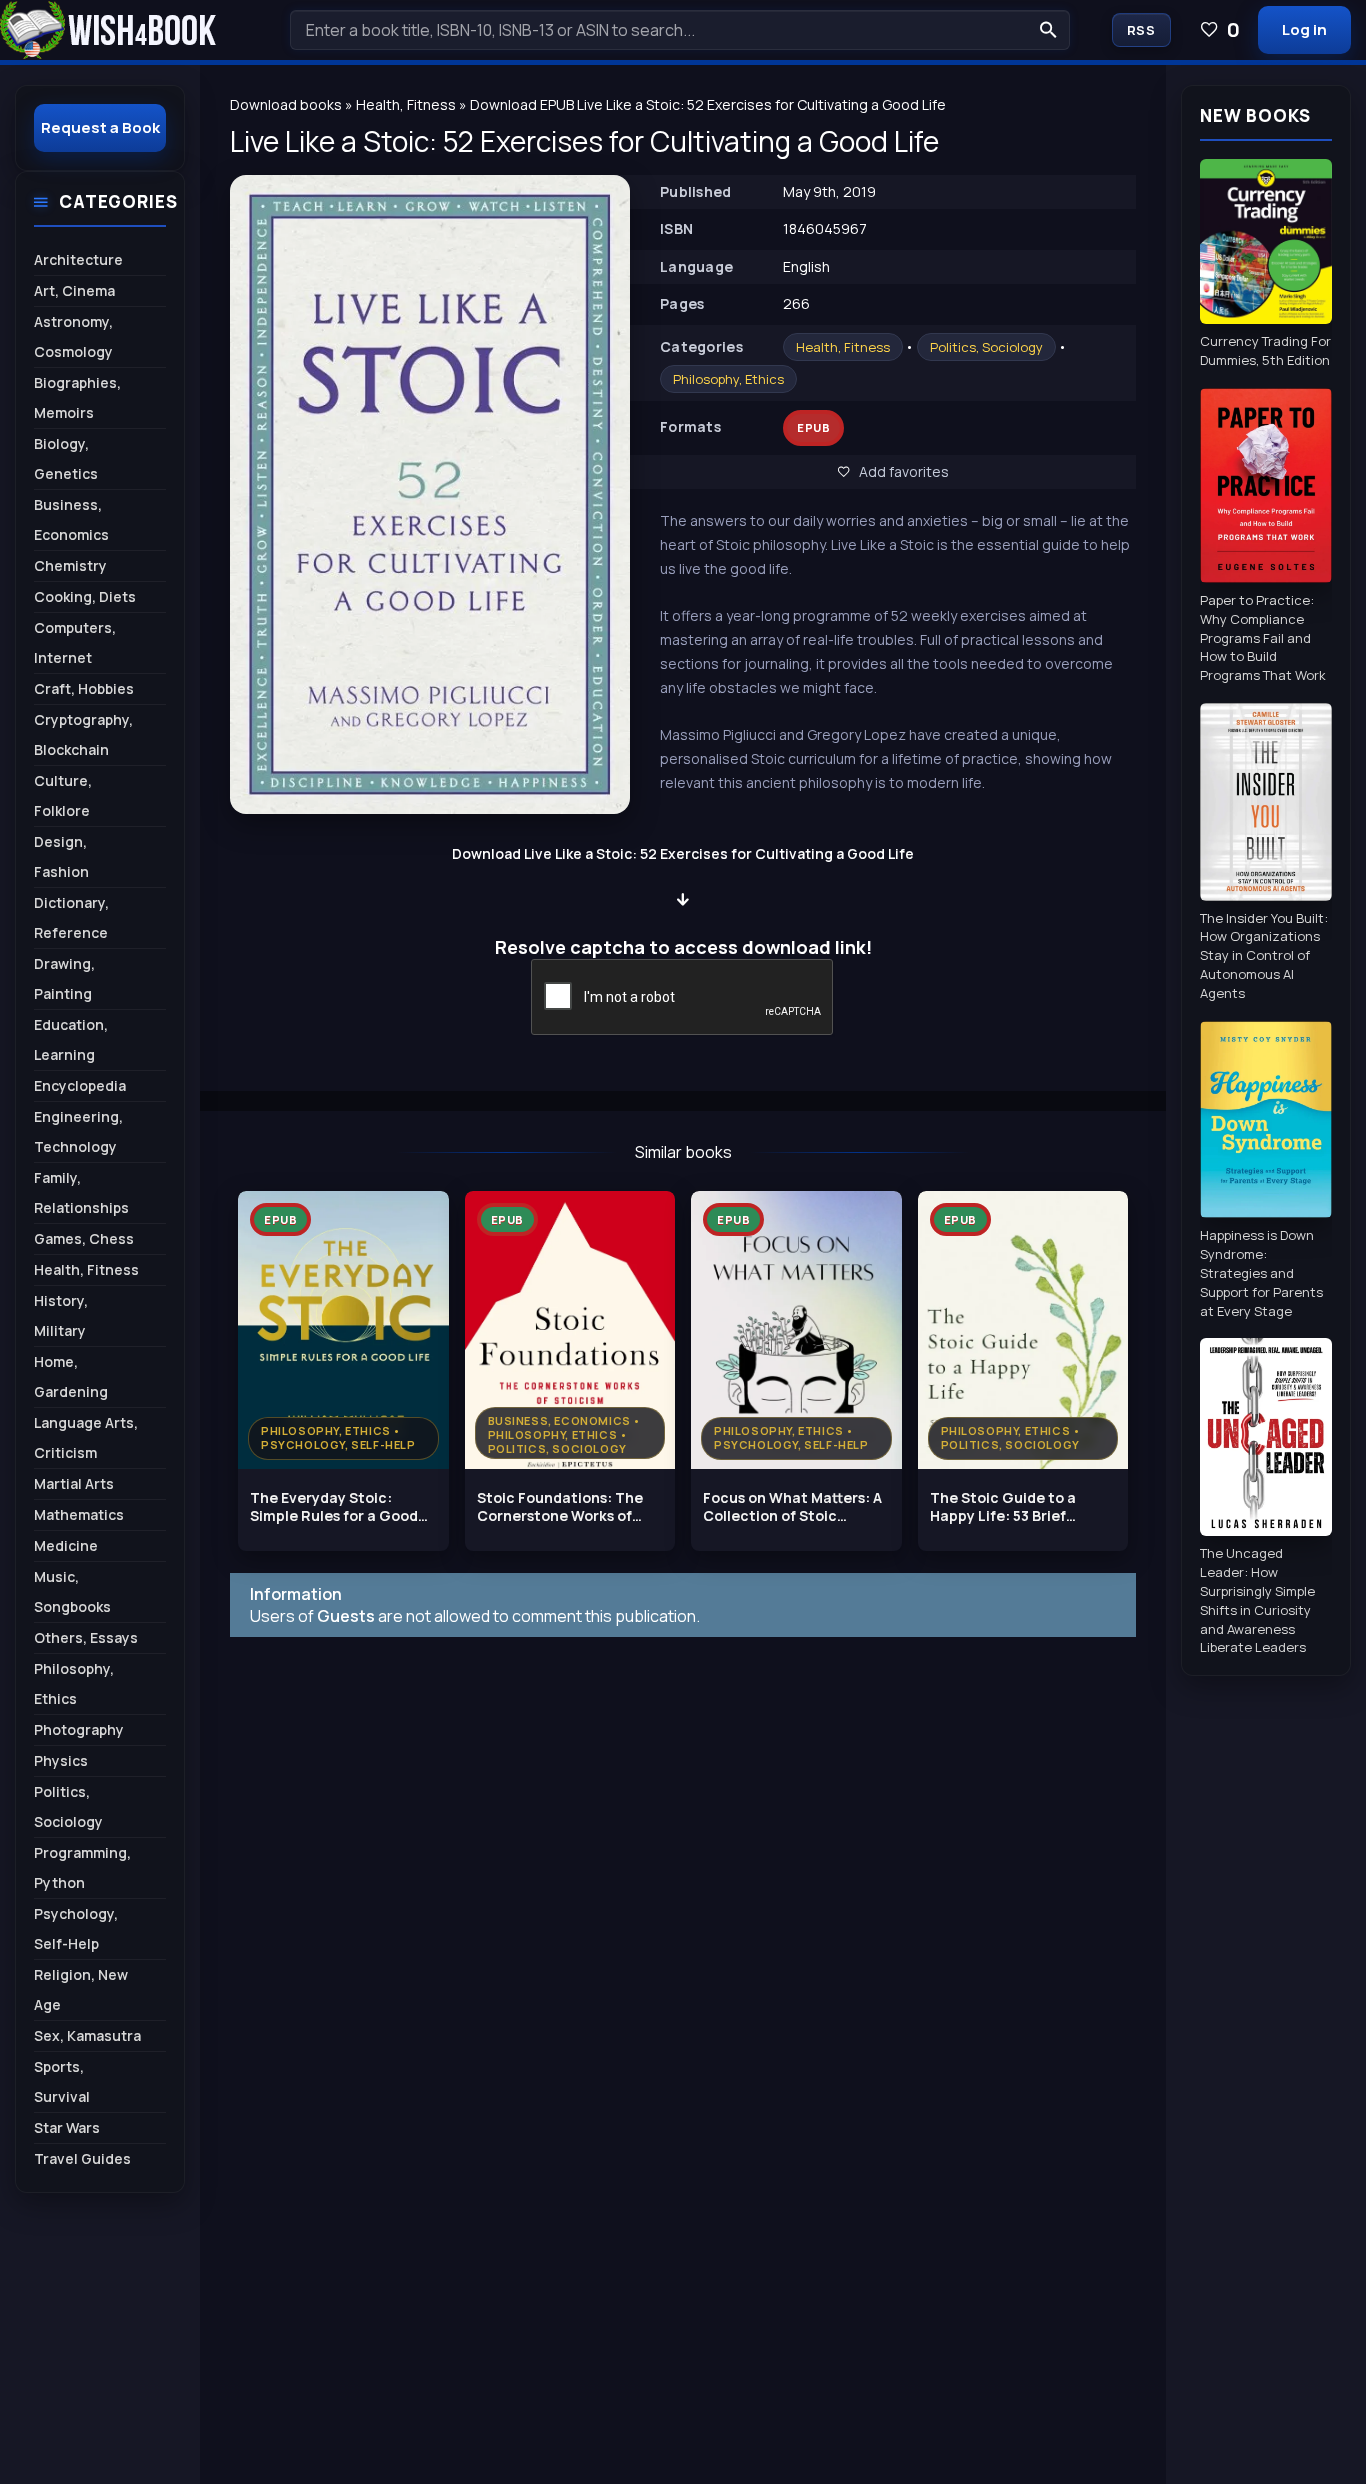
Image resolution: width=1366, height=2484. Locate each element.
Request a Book (100, 127)
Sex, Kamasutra (87, 2035)
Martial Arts (74, 1483)
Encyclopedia (80, 1085)
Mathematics (79, 1514)
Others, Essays (86, 1637)
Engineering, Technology (78, 1131)
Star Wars (67, 2127)
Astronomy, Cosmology (73, 336)
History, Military (61, 1315)
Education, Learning (71, 1039)
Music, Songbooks (72, 1591)
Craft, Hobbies (84, 688)
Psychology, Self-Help (76, 1928)
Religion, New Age (81, 1989)
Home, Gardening (71, 1376)
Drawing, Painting (64, 978)
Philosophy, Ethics (728, 379)
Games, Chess (84, 1238)
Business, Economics (71, 519)
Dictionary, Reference (71, 917)
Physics (61, 1760)
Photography (79, 1729)
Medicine (66, 1545)
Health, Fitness (843, 347)
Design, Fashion (61, 856)
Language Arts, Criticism (86, 1437)
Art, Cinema (74, 290)
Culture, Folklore (63, 795)
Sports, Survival (62, 2081)
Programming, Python (82, 1867)
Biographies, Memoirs (77, 397)
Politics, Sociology (986, 347)
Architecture (78, 259)
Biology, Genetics (66, 458)
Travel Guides (82, 2158)
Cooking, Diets (85, 596)
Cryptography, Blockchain (83, 734)
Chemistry (70, 565)
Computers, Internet (75, 642)
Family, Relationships (81, 1192)
